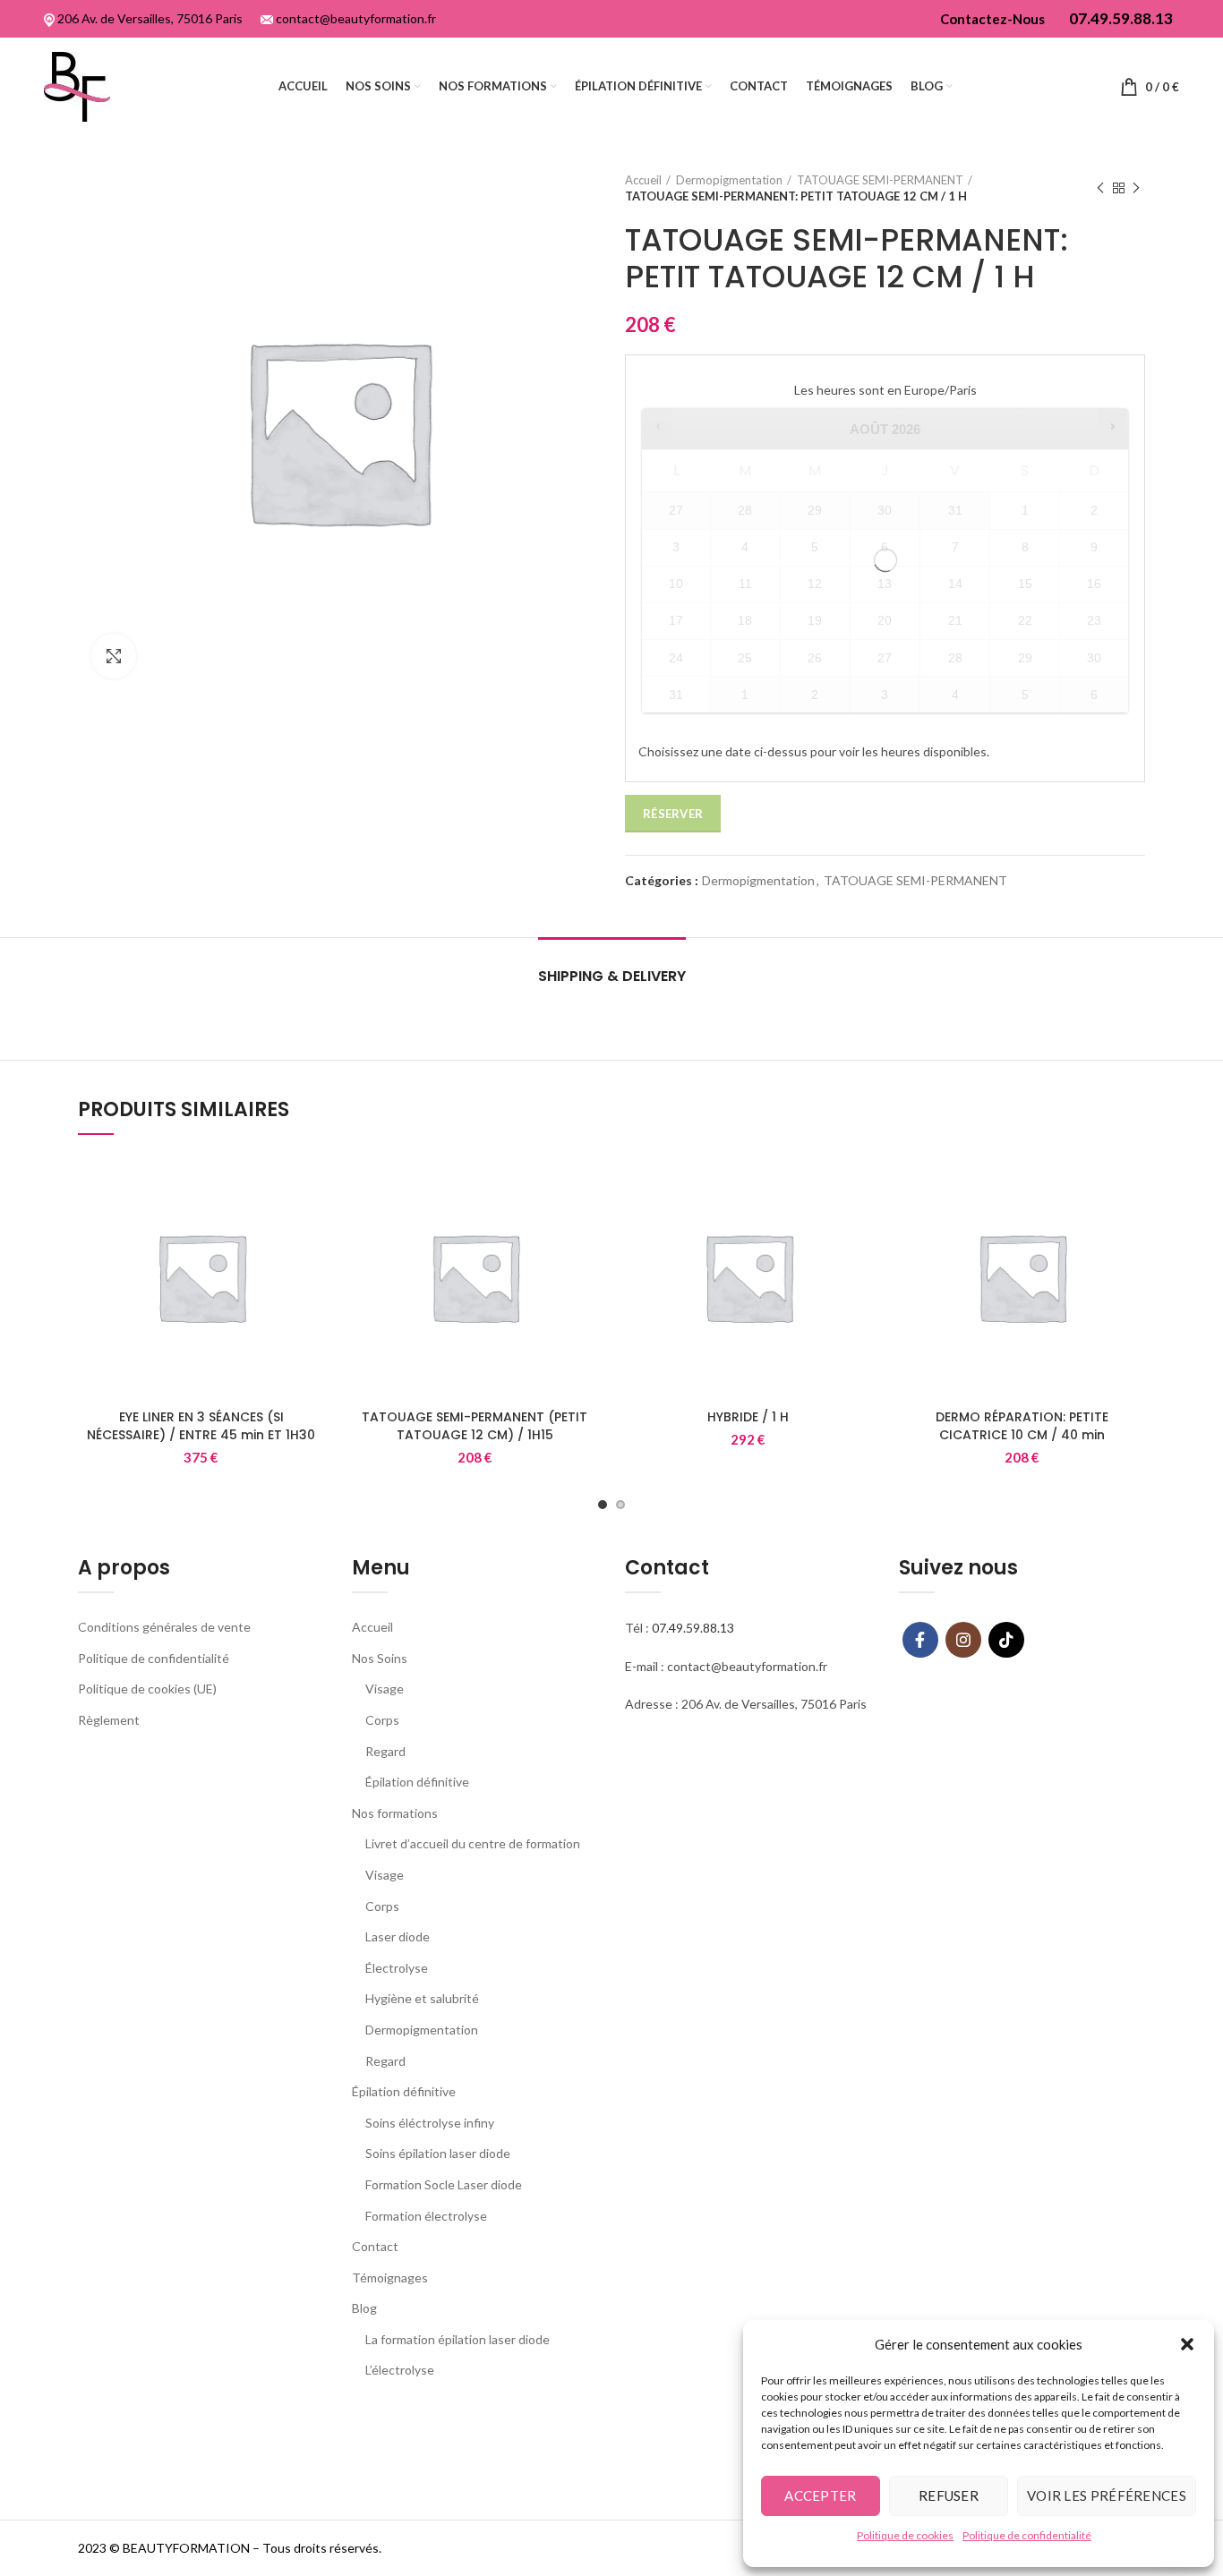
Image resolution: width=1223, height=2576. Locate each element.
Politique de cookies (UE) (147, 1689)
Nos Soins (380, 1658)
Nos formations (395, 1813)
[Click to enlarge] (114, 656)
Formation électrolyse (426, 2216)
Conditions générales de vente (164, 1627)
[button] (1187, 2344)
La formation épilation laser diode (458, 2339)
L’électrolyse (400, 2370)
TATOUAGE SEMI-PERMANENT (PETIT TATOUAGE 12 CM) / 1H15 (475, 1426)
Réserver (673, 814)
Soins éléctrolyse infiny (430, 2123)
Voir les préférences (1107, 2495)
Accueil (643, 180)
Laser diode (398, 1936)
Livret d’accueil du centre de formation (473, 1843)
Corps (382, 1720)
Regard (385, 1751)
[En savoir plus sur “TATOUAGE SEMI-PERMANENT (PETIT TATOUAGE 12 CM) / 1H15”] (585, 1183)
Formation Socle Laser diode (444, 2184)
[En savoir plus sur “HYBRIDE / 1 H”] (859, 1183)
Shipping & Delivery (612, 976)
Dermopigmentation (729, 180)
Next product (1136, 188)
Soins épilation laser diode (438, 2153)
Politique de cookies (905, 2535)
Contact (375, 2246)
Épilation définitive (417, 1782)
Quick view (312, 1223)
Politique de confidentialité (1027, 2535)
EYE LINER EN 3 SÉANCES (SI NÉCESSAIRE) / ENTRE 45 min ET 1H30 (201, 1426)
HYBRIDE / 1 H (748, 1417)
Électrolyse (397, 1968)
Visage (385, 1689)
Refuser (949, 2495)
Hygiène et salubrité (422, 1998)
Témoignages (390, 2277)
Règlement (109, 1720)
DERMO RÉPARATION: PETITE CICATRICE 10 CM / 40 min (1022, 1426)
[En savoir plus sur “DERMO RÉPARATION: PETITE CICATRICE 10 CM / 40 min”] (1132, 1183)
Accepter (820, 2495)
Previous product (1100, 188)
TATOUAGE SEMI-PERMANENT (880, 180)
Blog (364, 2308)
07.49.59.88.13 (693, 1628)
